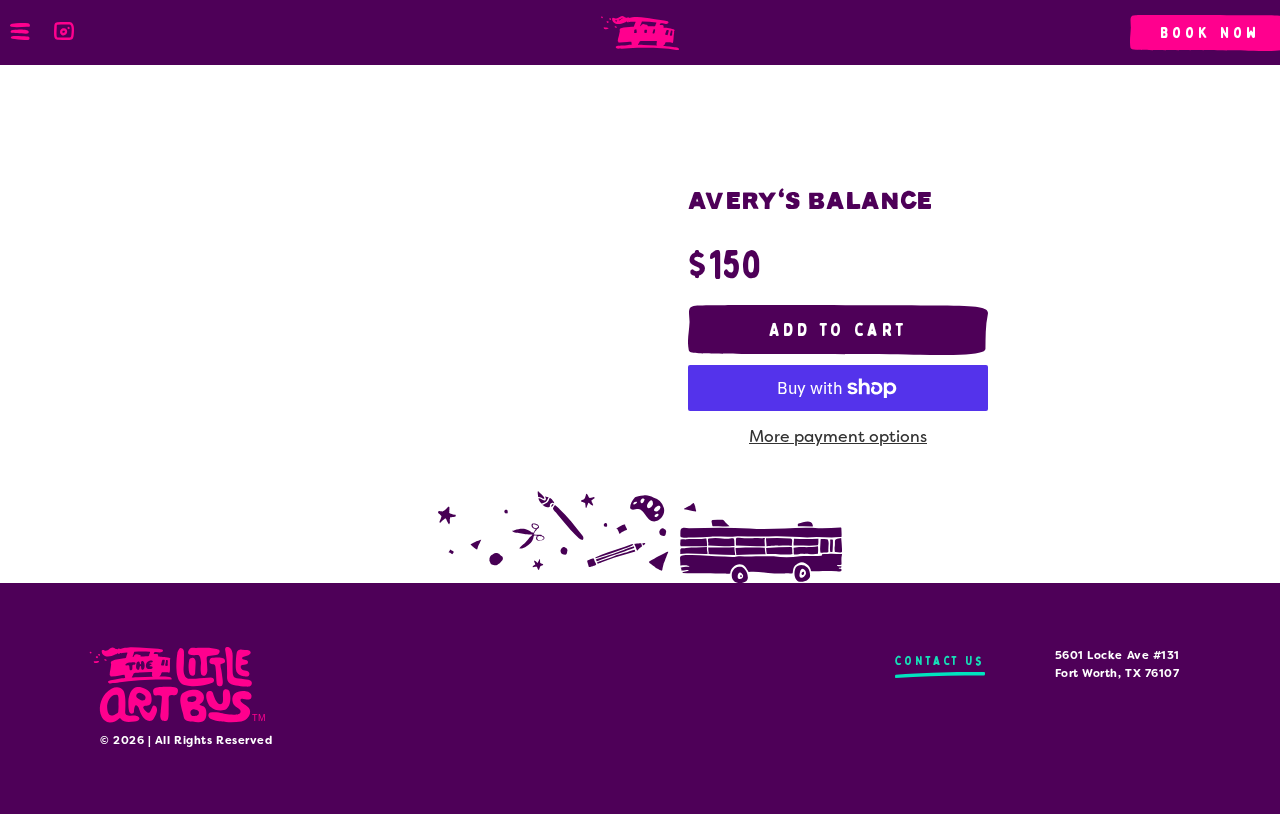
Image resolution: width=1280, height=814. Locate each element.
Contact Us (940, 660)
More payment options (838, 436)
